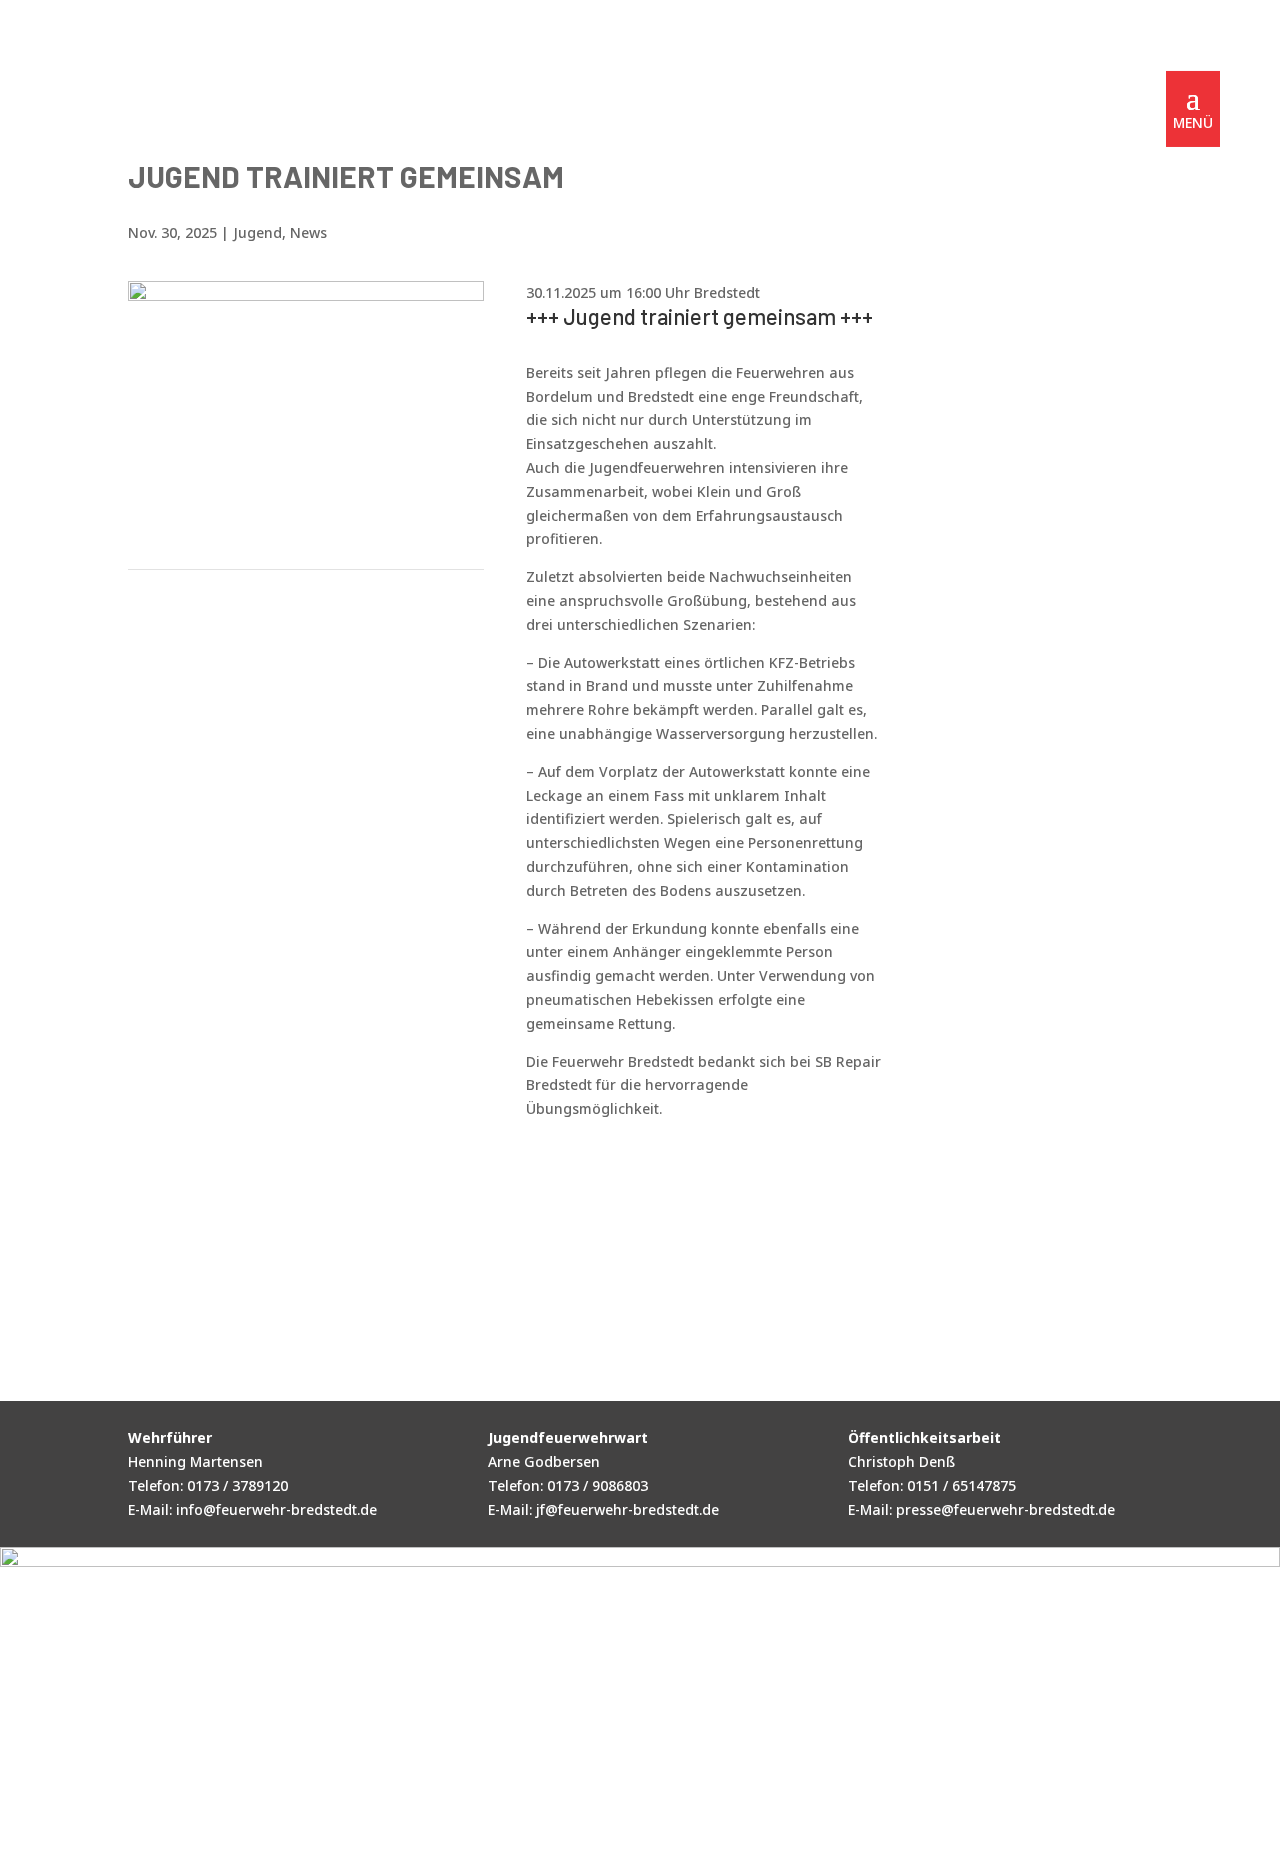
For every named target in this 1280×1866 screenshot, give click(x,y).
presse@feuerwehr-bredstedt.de (1005, 1509)
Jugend (257, 232)
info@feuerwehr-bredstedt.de (276, 1509)
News (308, 232)
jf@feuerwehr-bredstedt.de (627, 1509)
